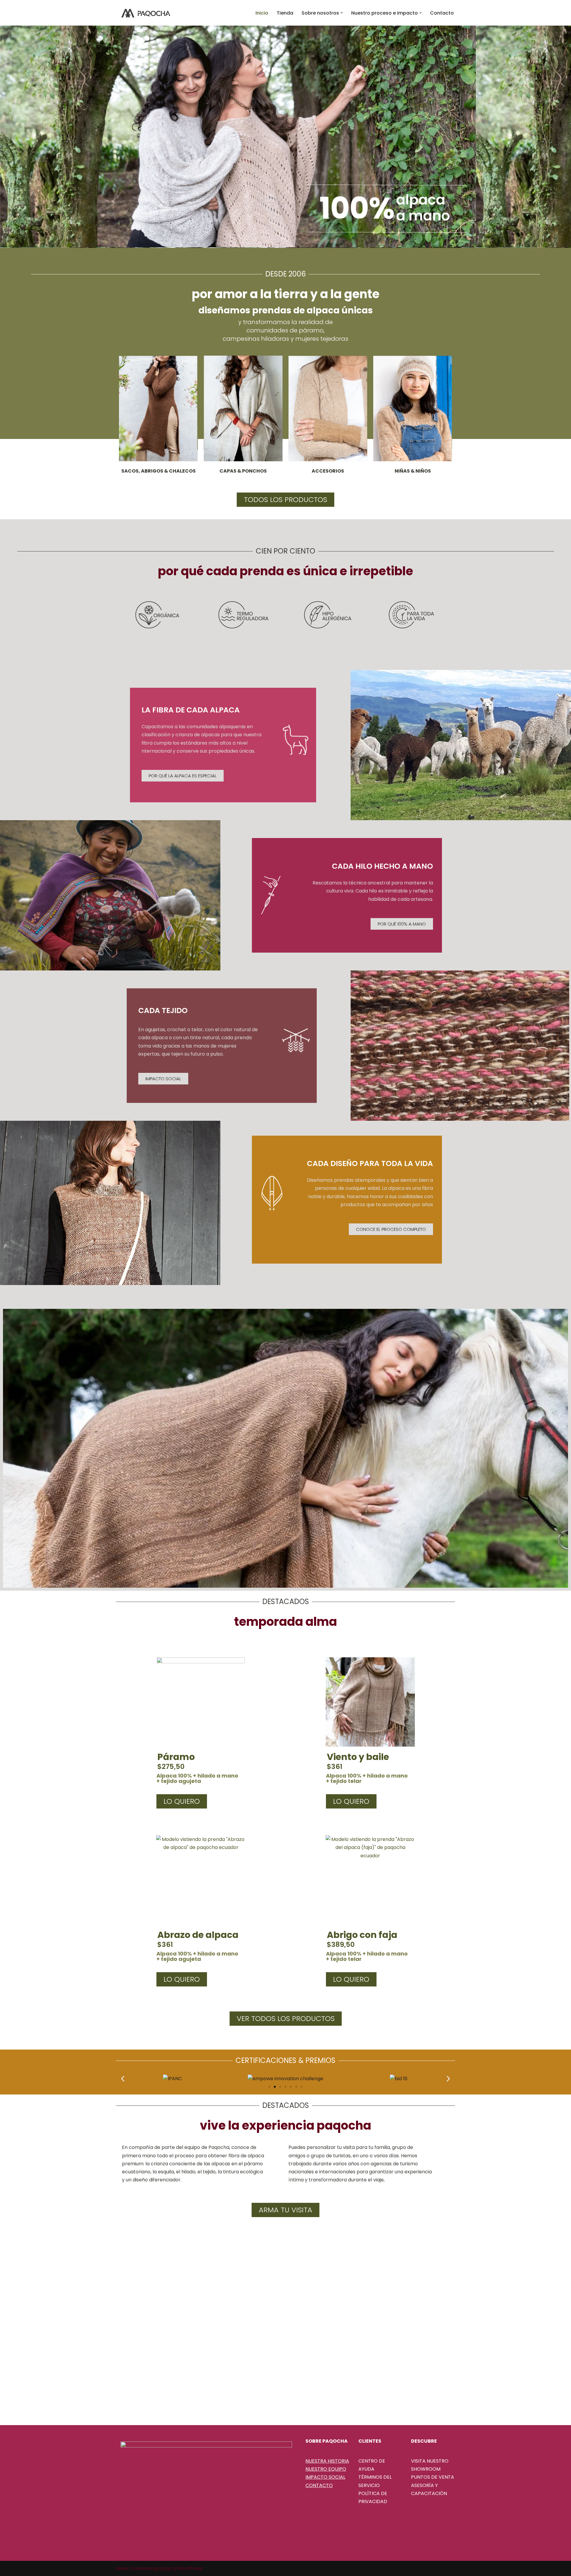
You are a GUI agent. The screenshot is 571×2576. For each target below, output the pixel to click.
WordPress (189, 2568)
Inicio (262, 13)
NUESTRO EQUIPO (326, 2469)
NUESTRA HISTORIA (327, 2461)
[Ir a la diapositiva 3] (280, 2087)
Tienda (285, 13)
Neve (122, 2568)
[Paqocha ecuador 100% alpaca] (146, 13)
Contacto (442, 13)
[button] (342, 13)
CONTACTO (319, 2485)
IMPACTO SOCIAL (325, 2477)
